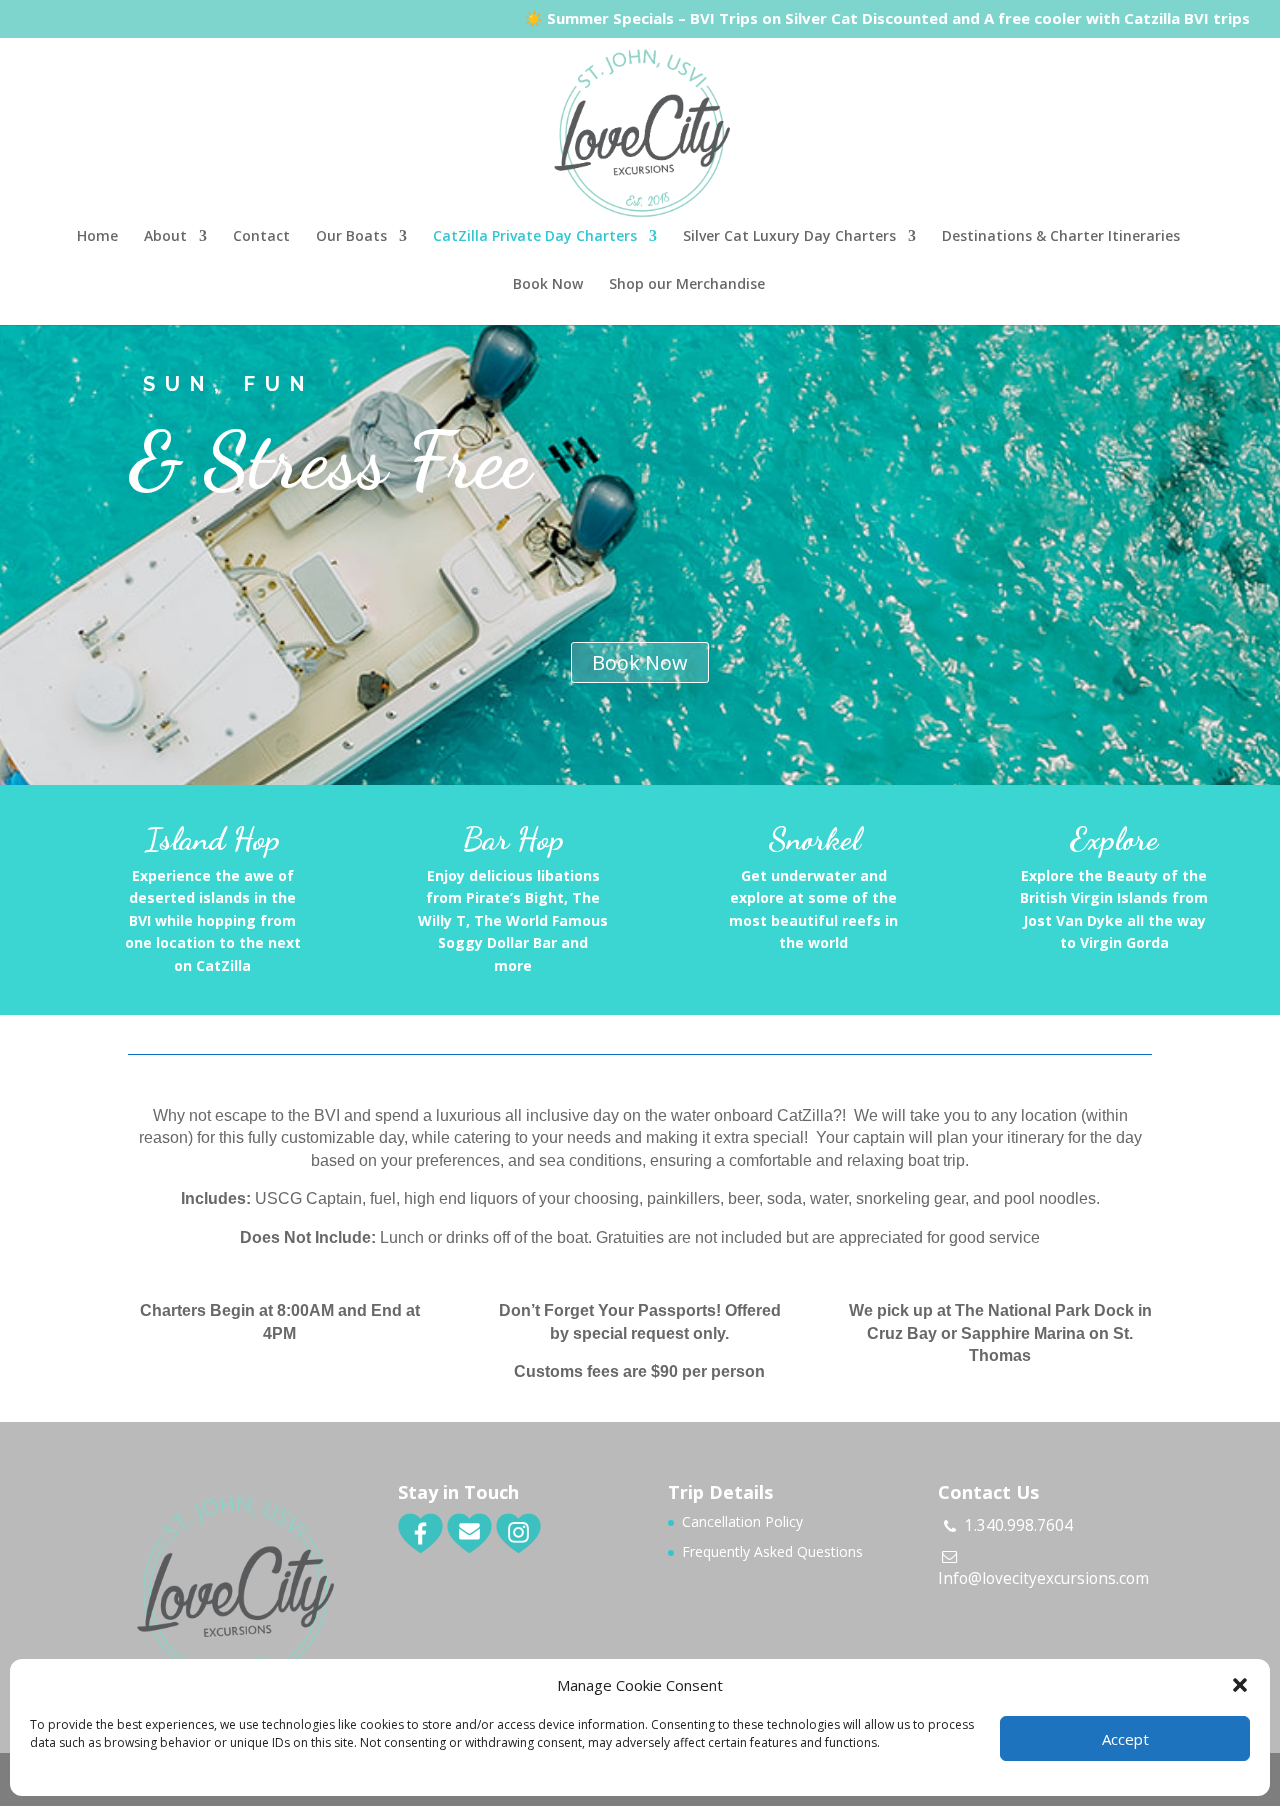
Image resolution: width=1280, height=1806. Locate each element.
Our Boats (351, 237)
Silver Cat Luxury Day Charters (789, 237)
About (165, 237)
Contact (261, 237)
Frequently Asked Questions (772, 1551)
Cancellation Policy (742, 1521)
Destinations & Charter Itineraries (1061, 237)
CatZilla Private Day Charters (535, 237)
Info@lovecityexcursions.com (1043, 1578)
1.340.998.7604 (1019, 1525)
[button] (1240, 1685)
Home (97, 237)
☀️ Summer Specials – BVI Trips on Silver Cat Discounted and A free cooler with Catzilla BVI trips (887, 19)
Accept (1125, 1739)
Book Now (548, 285)
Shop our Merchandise (687, 285)
